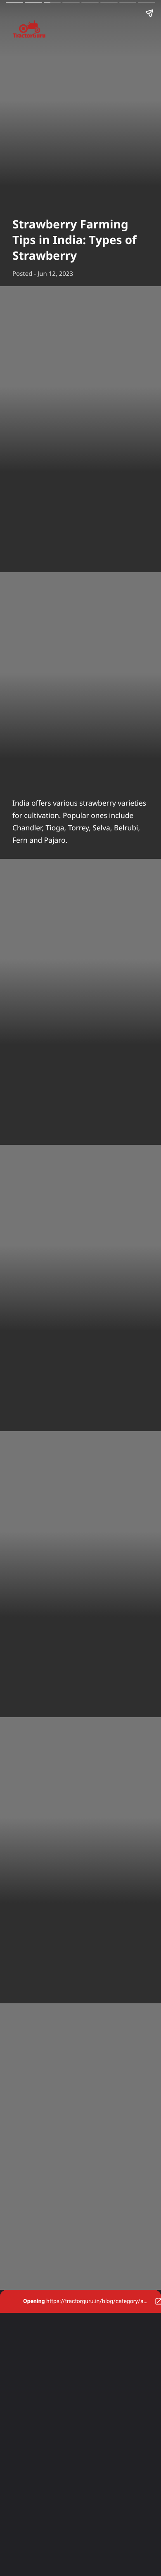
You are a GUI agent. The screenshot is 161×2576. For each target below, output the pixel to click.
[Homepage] (80, 31)
